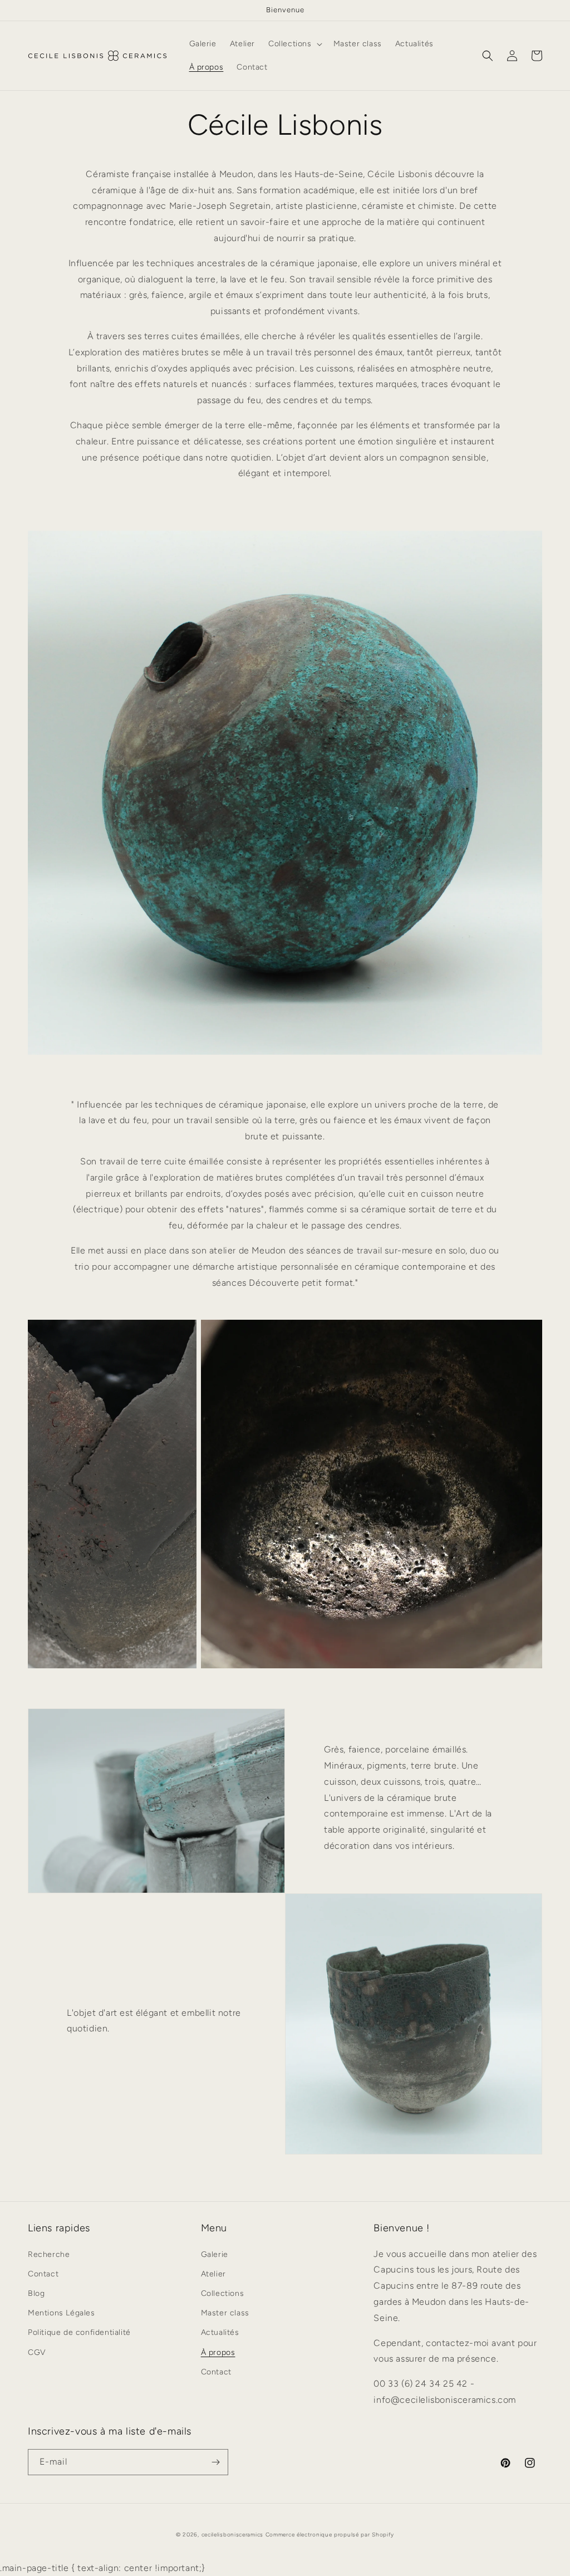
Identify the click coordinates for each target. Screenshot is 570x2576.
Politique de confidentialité (79, 2332)
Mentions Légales (62, 2313)
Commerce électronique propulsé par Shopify (330, 2535)
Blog (36, 2293)
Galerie (215, 2254)
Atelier (213, 2274)
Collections (223, 2293)
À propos (218, 2352)
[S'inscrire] (215, 2462)
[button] (294, 44)
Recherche (49, 2254)
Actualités (220, 2332)
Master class (225, 2313)
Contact (43, 2274)
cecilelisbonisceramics (232, 2535)
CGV (37, 2352)
